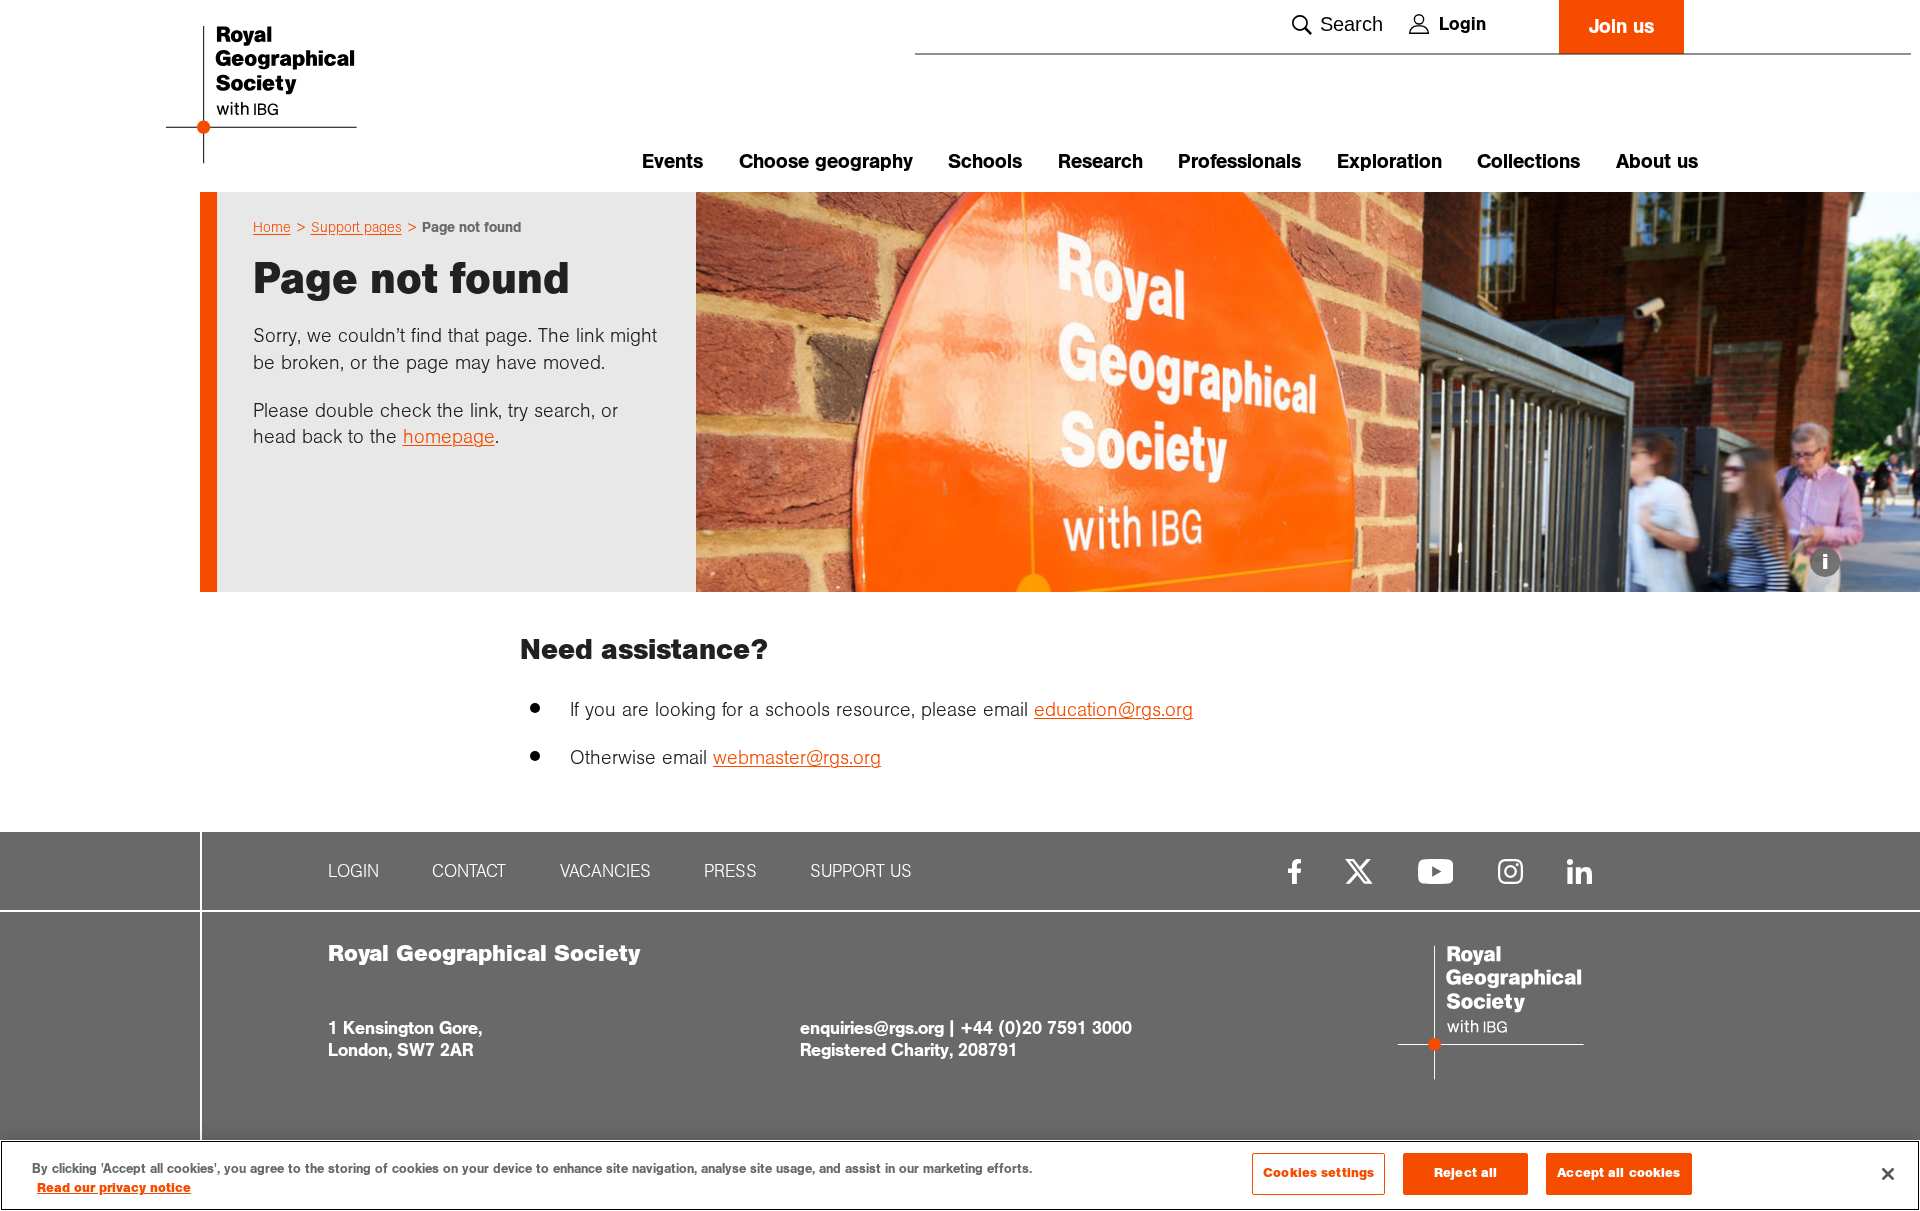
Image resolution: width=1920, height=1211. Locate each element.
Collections (1528, 161)
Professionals (1239, 161)
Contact (469, 871)
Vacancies (605, 871)
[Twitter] (1359, 871)
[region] (960, 1175)
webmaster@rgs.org (797, 757)
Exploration (1389, 161)
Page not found (471, 227)
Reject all (1465, 1173)
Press (730, 871)
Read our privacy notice (114, 1189)
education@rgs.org (1113, 709)
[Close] (1888, 1174)
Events (672, 161)
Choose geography (826, 161)
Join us (1621, 26)
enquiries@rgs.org (872, 1028)
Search (1351, 24)
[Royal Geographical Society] (320, 96)
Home (272, 227)
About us (1657, 161)
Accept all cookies (1618, 1173)
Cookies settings (1318, 1173)
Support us (861, 871)
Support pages (356, 227)
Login (1462, 24)
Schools (985, 161)
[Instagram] (1510, 871)
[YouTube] (1436, 871)
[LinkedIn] (1579, 871)
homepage (449, 436)
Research (1100, 161)
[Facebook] (1294, 871)
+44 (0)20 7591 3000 (1046, 1028)
